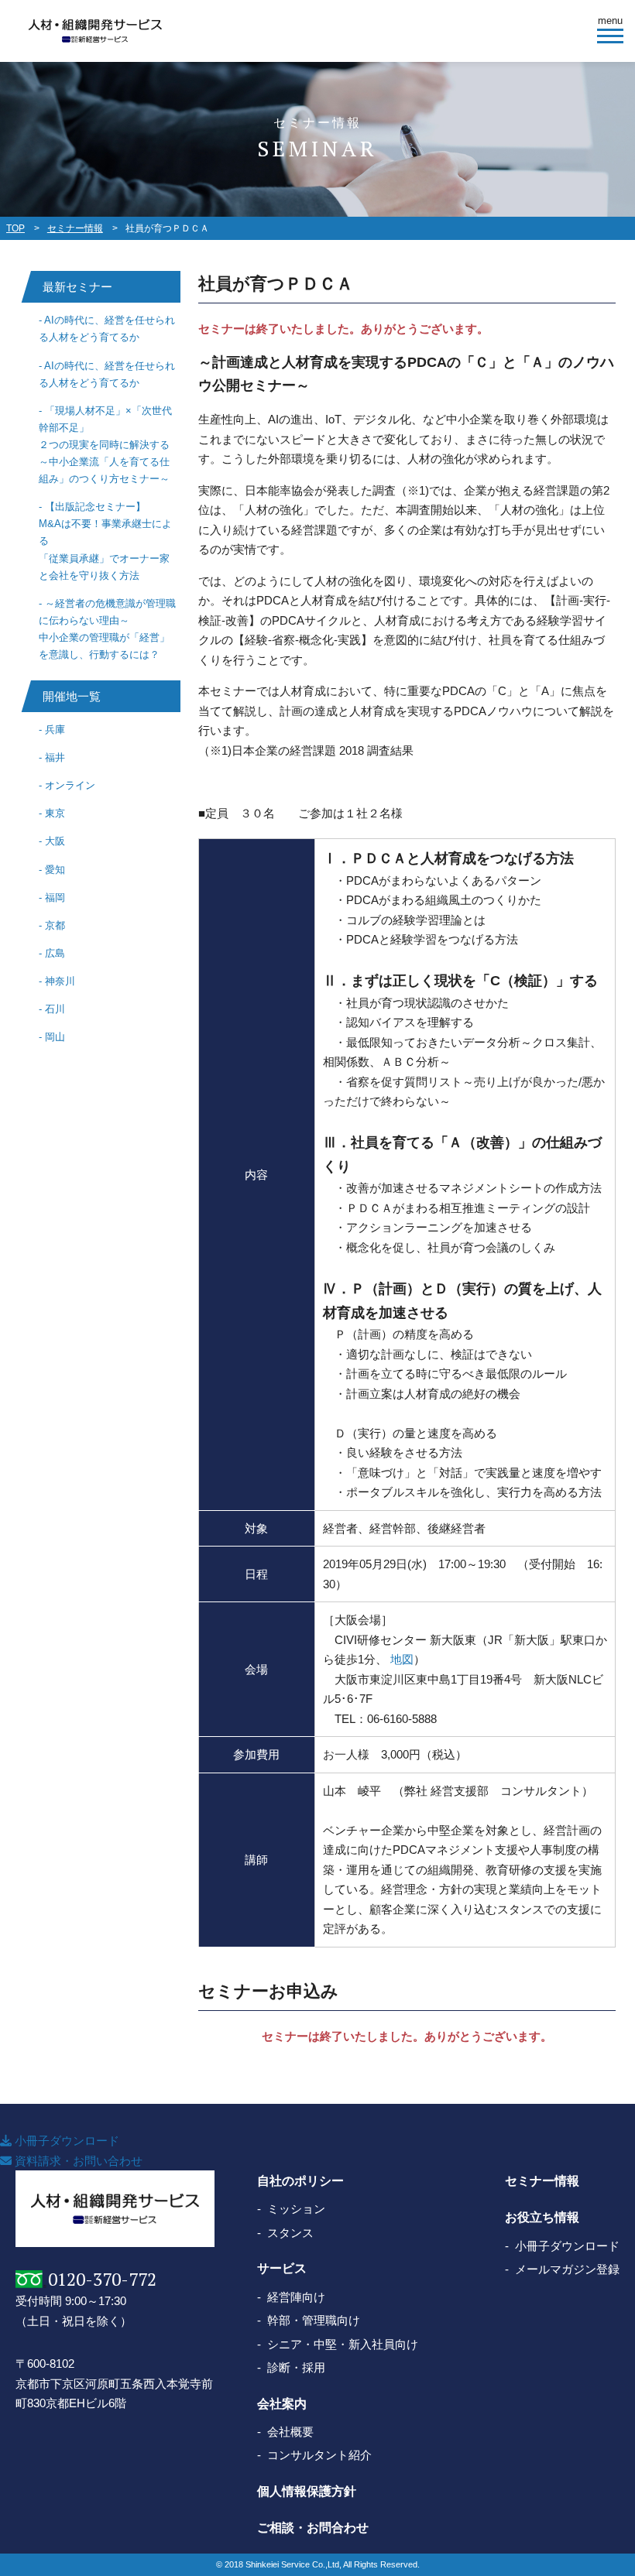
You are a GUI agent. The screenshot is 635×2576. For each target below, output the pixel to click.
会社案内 (282, 2404)
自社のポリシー (300, 2181)
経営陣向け (296, 2297)
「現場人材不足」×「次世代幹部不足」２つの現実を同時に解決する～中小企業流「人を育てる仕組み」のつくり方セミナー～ (105, 445)
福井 (55, 757)
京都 (55, 925)
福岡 (55, 897)
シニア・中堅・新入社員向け (343, 2344)
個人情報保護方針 (307, 2491)
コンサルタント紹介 (319, 2455)
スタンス (290, 2233)
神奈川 (60, 981)
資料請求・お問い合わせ (77, 2161)
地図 (402, 1659)
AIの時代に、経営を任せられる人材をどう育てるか (107, 329)
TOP (15, 228)
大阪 (55, 841)
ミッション (296, 2209)
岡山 (55, 1037)
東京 (55, 813)
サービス (282, 2268)
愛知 (55, 870)
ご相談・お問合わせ (313, 2528)
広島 (55, 953)
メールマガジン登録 (567, 2269)
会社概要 (290, 2432)
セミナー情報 (75, 228)
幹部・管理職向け (314, 2320)
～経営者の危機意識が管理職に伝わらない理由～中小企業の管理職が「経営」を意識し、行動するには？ (107, 629)
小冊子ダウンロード (65, 2141)
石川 (55, 1009)
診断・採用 (296, 2367)
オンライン (70, 785)
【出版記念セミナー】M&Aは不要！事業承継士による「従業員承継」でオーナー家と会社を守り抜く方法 (105, 541)
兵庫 (55, 730)
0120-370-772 (102, 2279)
